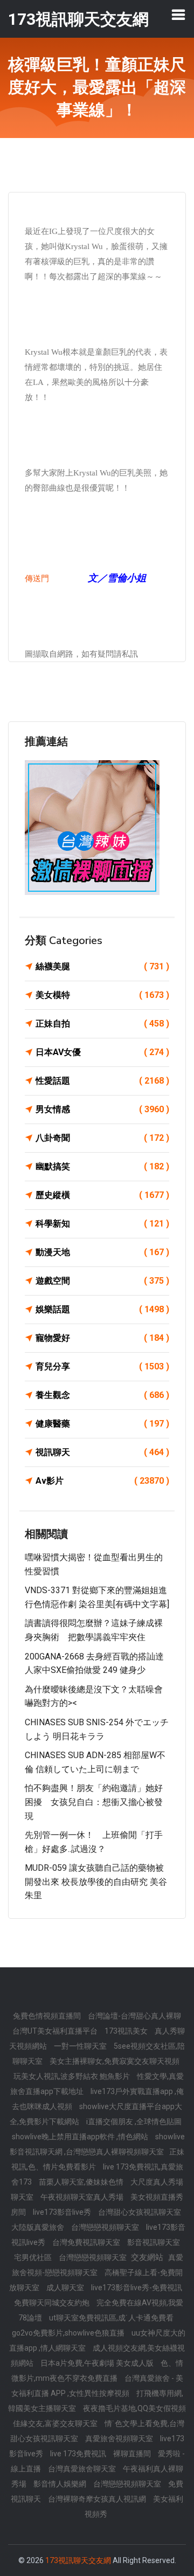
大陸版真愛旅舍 (39, 2227)
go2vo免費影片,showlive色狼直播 (69, 2333)
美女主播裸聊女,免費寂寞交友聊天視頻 (115, 2061)
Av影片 (102, 1481)
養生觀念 (102, 1395)
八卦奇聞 (102, 1138)
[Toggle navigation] (178, 15)
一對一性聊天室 (81, 2046)
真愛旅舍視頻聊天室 (120, 2439)
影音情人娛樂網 (61, 2484)
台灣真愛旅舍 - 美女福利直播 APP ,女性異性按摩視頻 (97, 2386)
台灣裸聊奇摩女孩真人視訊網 (98, 2499)
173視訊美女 (127, 2031)
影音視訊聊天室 (154, 2242)
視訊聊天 (102, 1452)
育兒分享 (102, 1366)
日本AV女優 (102, 1052)
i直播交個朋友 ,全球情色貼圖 (134, 2122)
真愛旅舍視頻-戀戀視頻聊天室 (98, 2265)
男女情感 (102, 1109)
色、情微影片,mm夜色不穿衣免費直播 (98, 2371)
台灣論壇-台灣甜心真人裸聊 (134, 2016)
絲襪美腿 (102, 966)
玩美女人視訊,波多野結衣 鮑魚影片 (72, 2076)
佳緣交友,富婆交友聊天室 (56, 2423)
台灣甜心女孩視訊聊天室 (140, 2212)
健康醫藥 (102, 1424)
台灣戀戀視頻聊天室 (106, 2227)
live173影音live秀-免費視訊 (137, 2288)
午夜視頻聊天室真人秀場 (83, 2197)
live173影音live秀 (63, 2212)
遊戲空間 (102, 1281)
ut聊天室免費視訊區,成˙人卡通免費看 (111, 2318)
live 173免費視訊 (79, 2454)
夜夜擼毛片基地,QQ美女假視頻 (134, 2408)
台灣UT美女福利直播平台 (56, 2031)
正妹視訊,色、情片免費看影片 (98, 2159)
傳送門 (37, 578)
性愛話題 (102, 1081)
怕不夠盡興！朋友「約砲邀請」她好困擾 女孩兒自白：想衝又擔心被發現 (94, 1802)
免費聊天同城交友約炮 (53, 2303)
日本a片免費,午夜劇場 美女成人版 (98, 2363)
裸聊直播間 (133, 2454)
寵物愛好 (102, 1338)
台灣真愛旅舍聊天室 (83, 2469)
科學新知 (102, 1224)
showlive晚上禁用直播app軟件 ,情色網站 (81, 2137)
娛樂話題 (102, 1309)
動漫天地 (102, 1252)
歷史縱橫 (102, 1195)
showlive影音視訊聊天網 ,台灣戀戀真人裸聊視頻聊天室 (97, 2144)
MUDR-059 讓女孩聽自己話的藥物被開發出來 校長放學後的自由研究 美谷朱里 (96, 1882)
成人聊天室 (66, 2288)
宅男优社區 (34, 2257)
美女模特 (102, 995)
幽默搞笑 (102, 1166)
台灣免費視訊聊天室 (87, 2242)
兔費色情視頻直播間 (48, 2016)
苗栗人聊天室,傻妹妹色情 (82, 2182)
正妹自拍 (102, 1024)
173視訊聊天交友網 (78, 2560)
